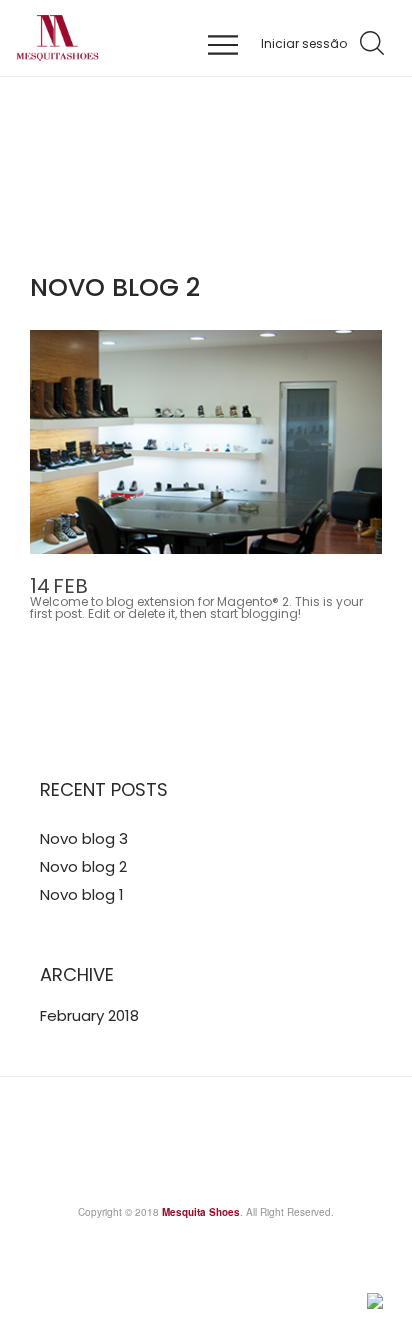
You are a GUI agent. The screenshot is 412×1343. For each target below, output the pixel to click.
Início (130, 215)
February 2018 (89, 1015)
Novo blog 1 (82, 894)
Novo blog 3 (84, 838)
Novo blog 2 (83, 866)
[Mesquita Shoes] (136, 38)
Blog (186, 215)
